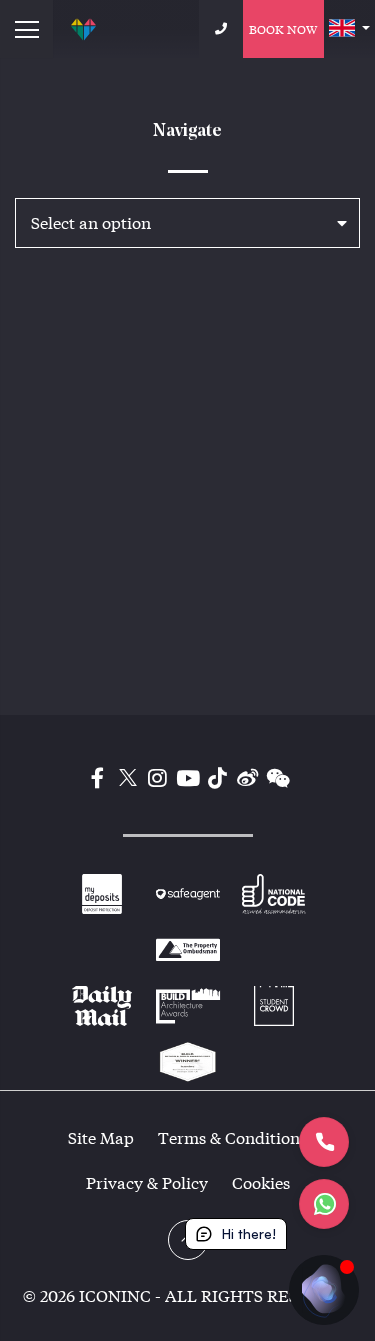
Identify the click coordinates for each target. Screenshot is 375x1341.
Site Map (101, 1137)
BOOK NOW (283, 29)
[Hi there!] (324, 1290)
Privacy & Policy (147, 1182)
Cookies (261, 1182)
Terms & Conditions (232, 1137)
